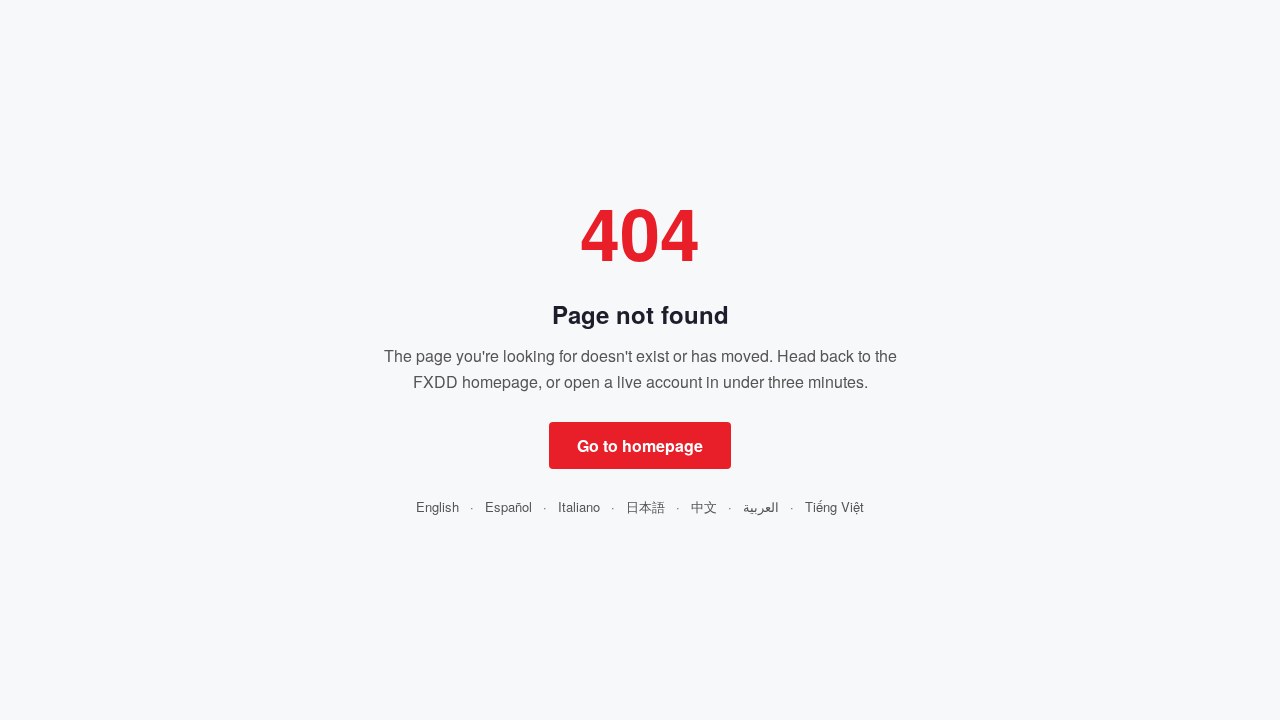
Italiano (579, 506)
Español (508, 506)
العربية (761, 506)
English (437, 506)
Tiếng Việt (834, 506)
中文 (704, 506)
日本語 (645, 506)
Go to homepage (640, 445)
